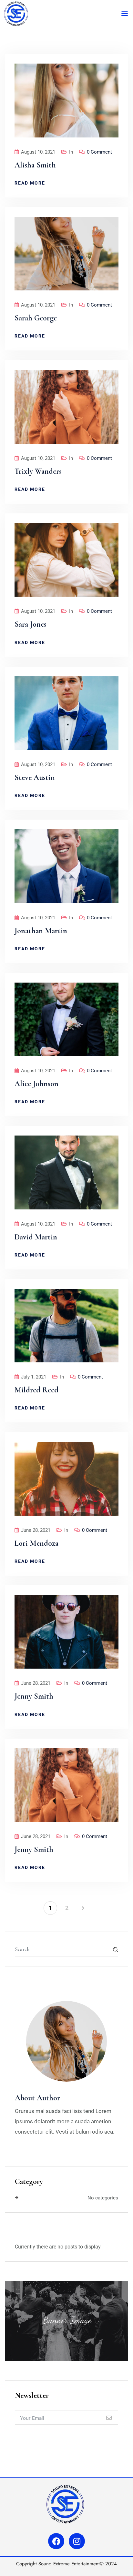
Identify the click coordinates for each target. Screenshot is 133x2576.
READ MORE (30, 183)
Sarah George (36, 318)
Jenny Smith (34, 1696)
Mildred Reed (36, 1390)
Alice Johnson (36, 1084)
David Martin (36, 1237)
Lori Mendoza (36, 1543)
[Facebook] (56, 2541)
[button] (124, 13)
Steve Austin (35, 778)
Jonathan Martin (41, 931)
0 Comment (99, 152)
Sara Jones (31, 624)
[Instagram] (77, 2541)
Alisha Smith (35, 165)
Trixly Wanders (38, 471)
